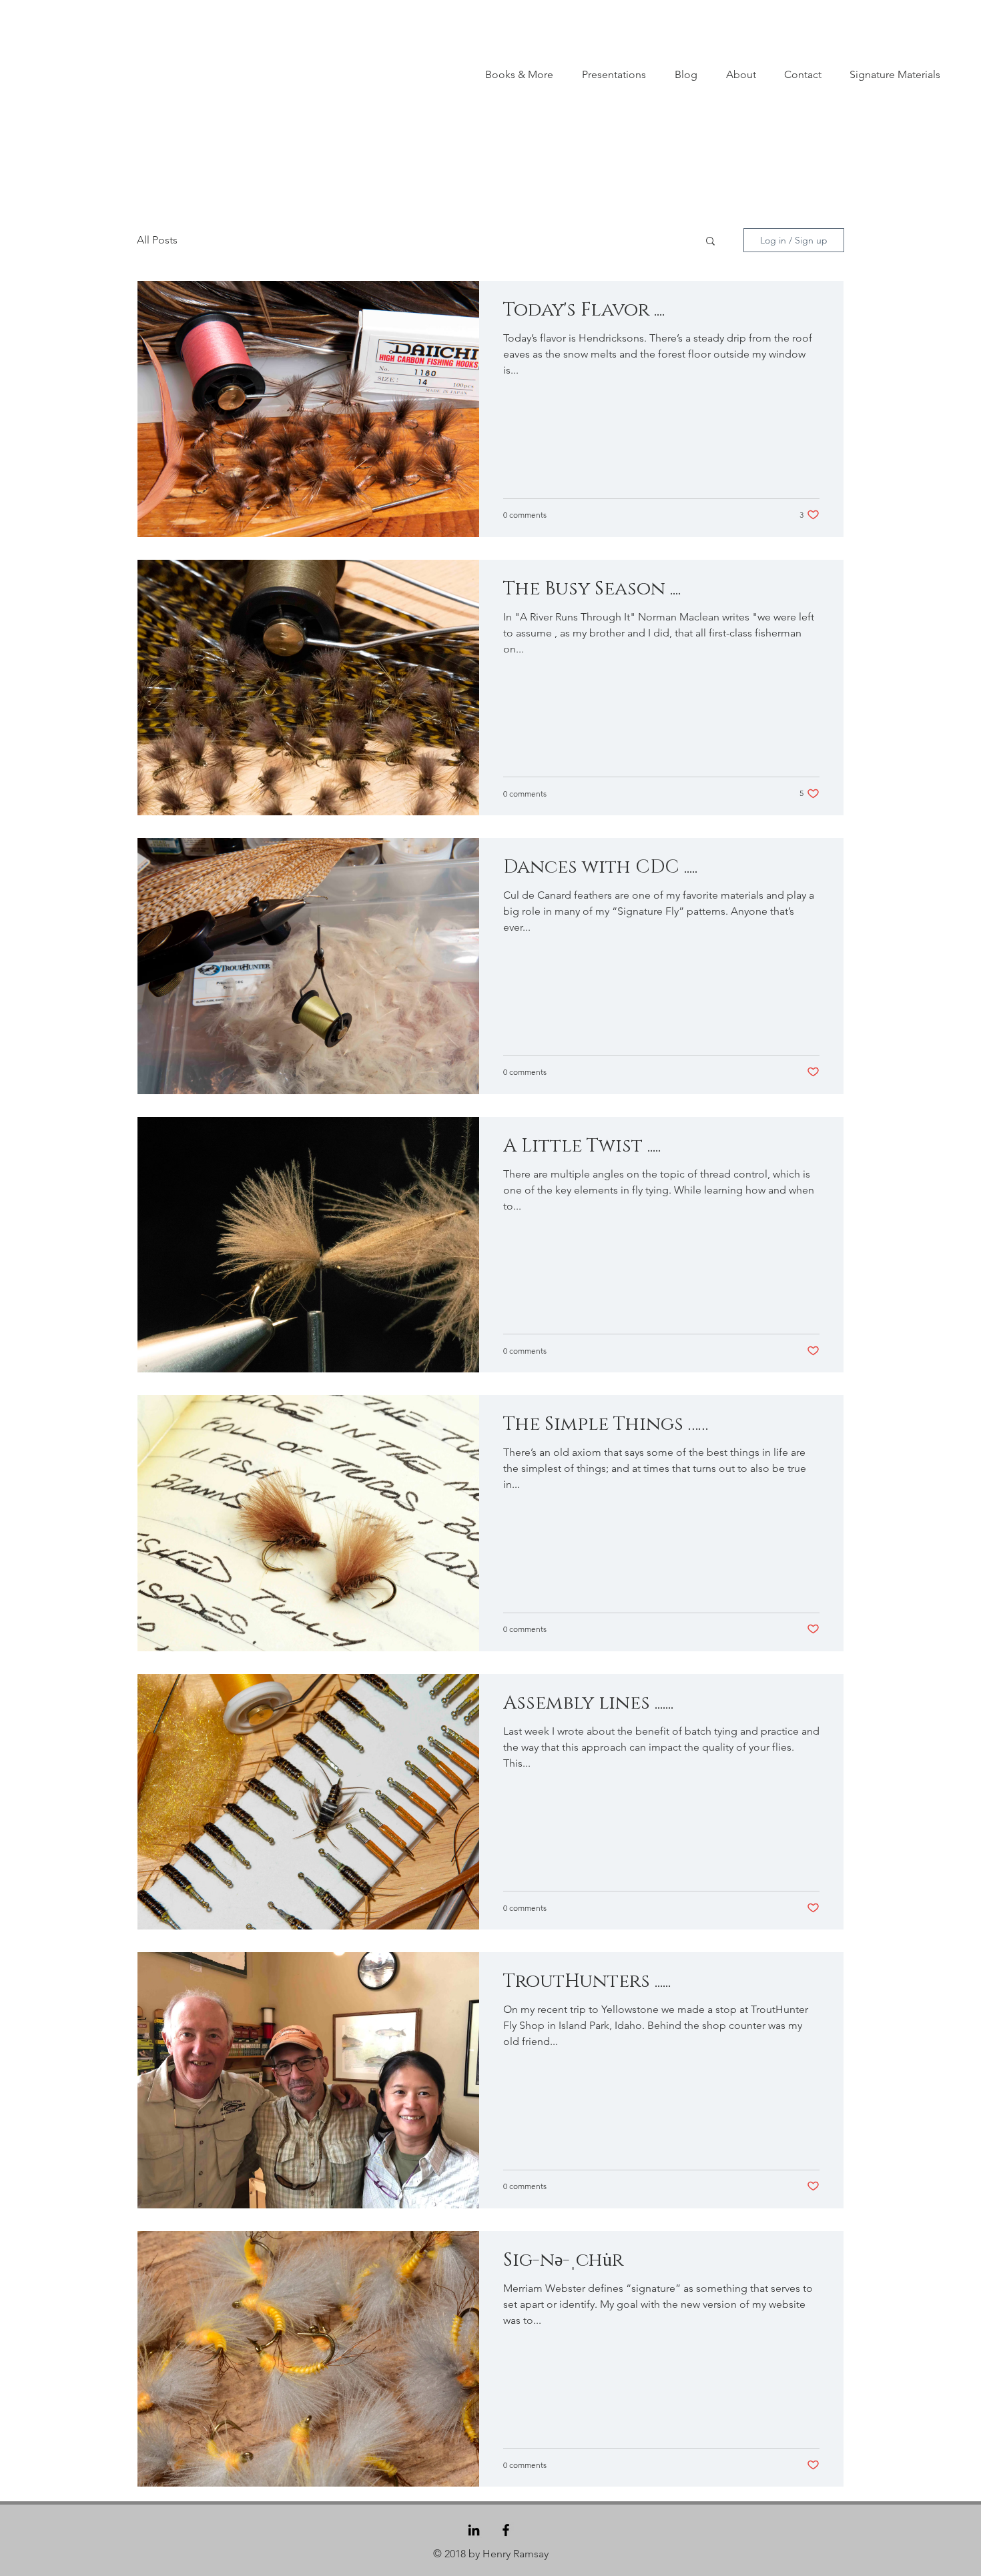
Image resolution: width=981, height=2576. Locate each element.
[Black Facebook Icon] (506, 2530)
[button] (710, 242)
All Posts (157, 240)
